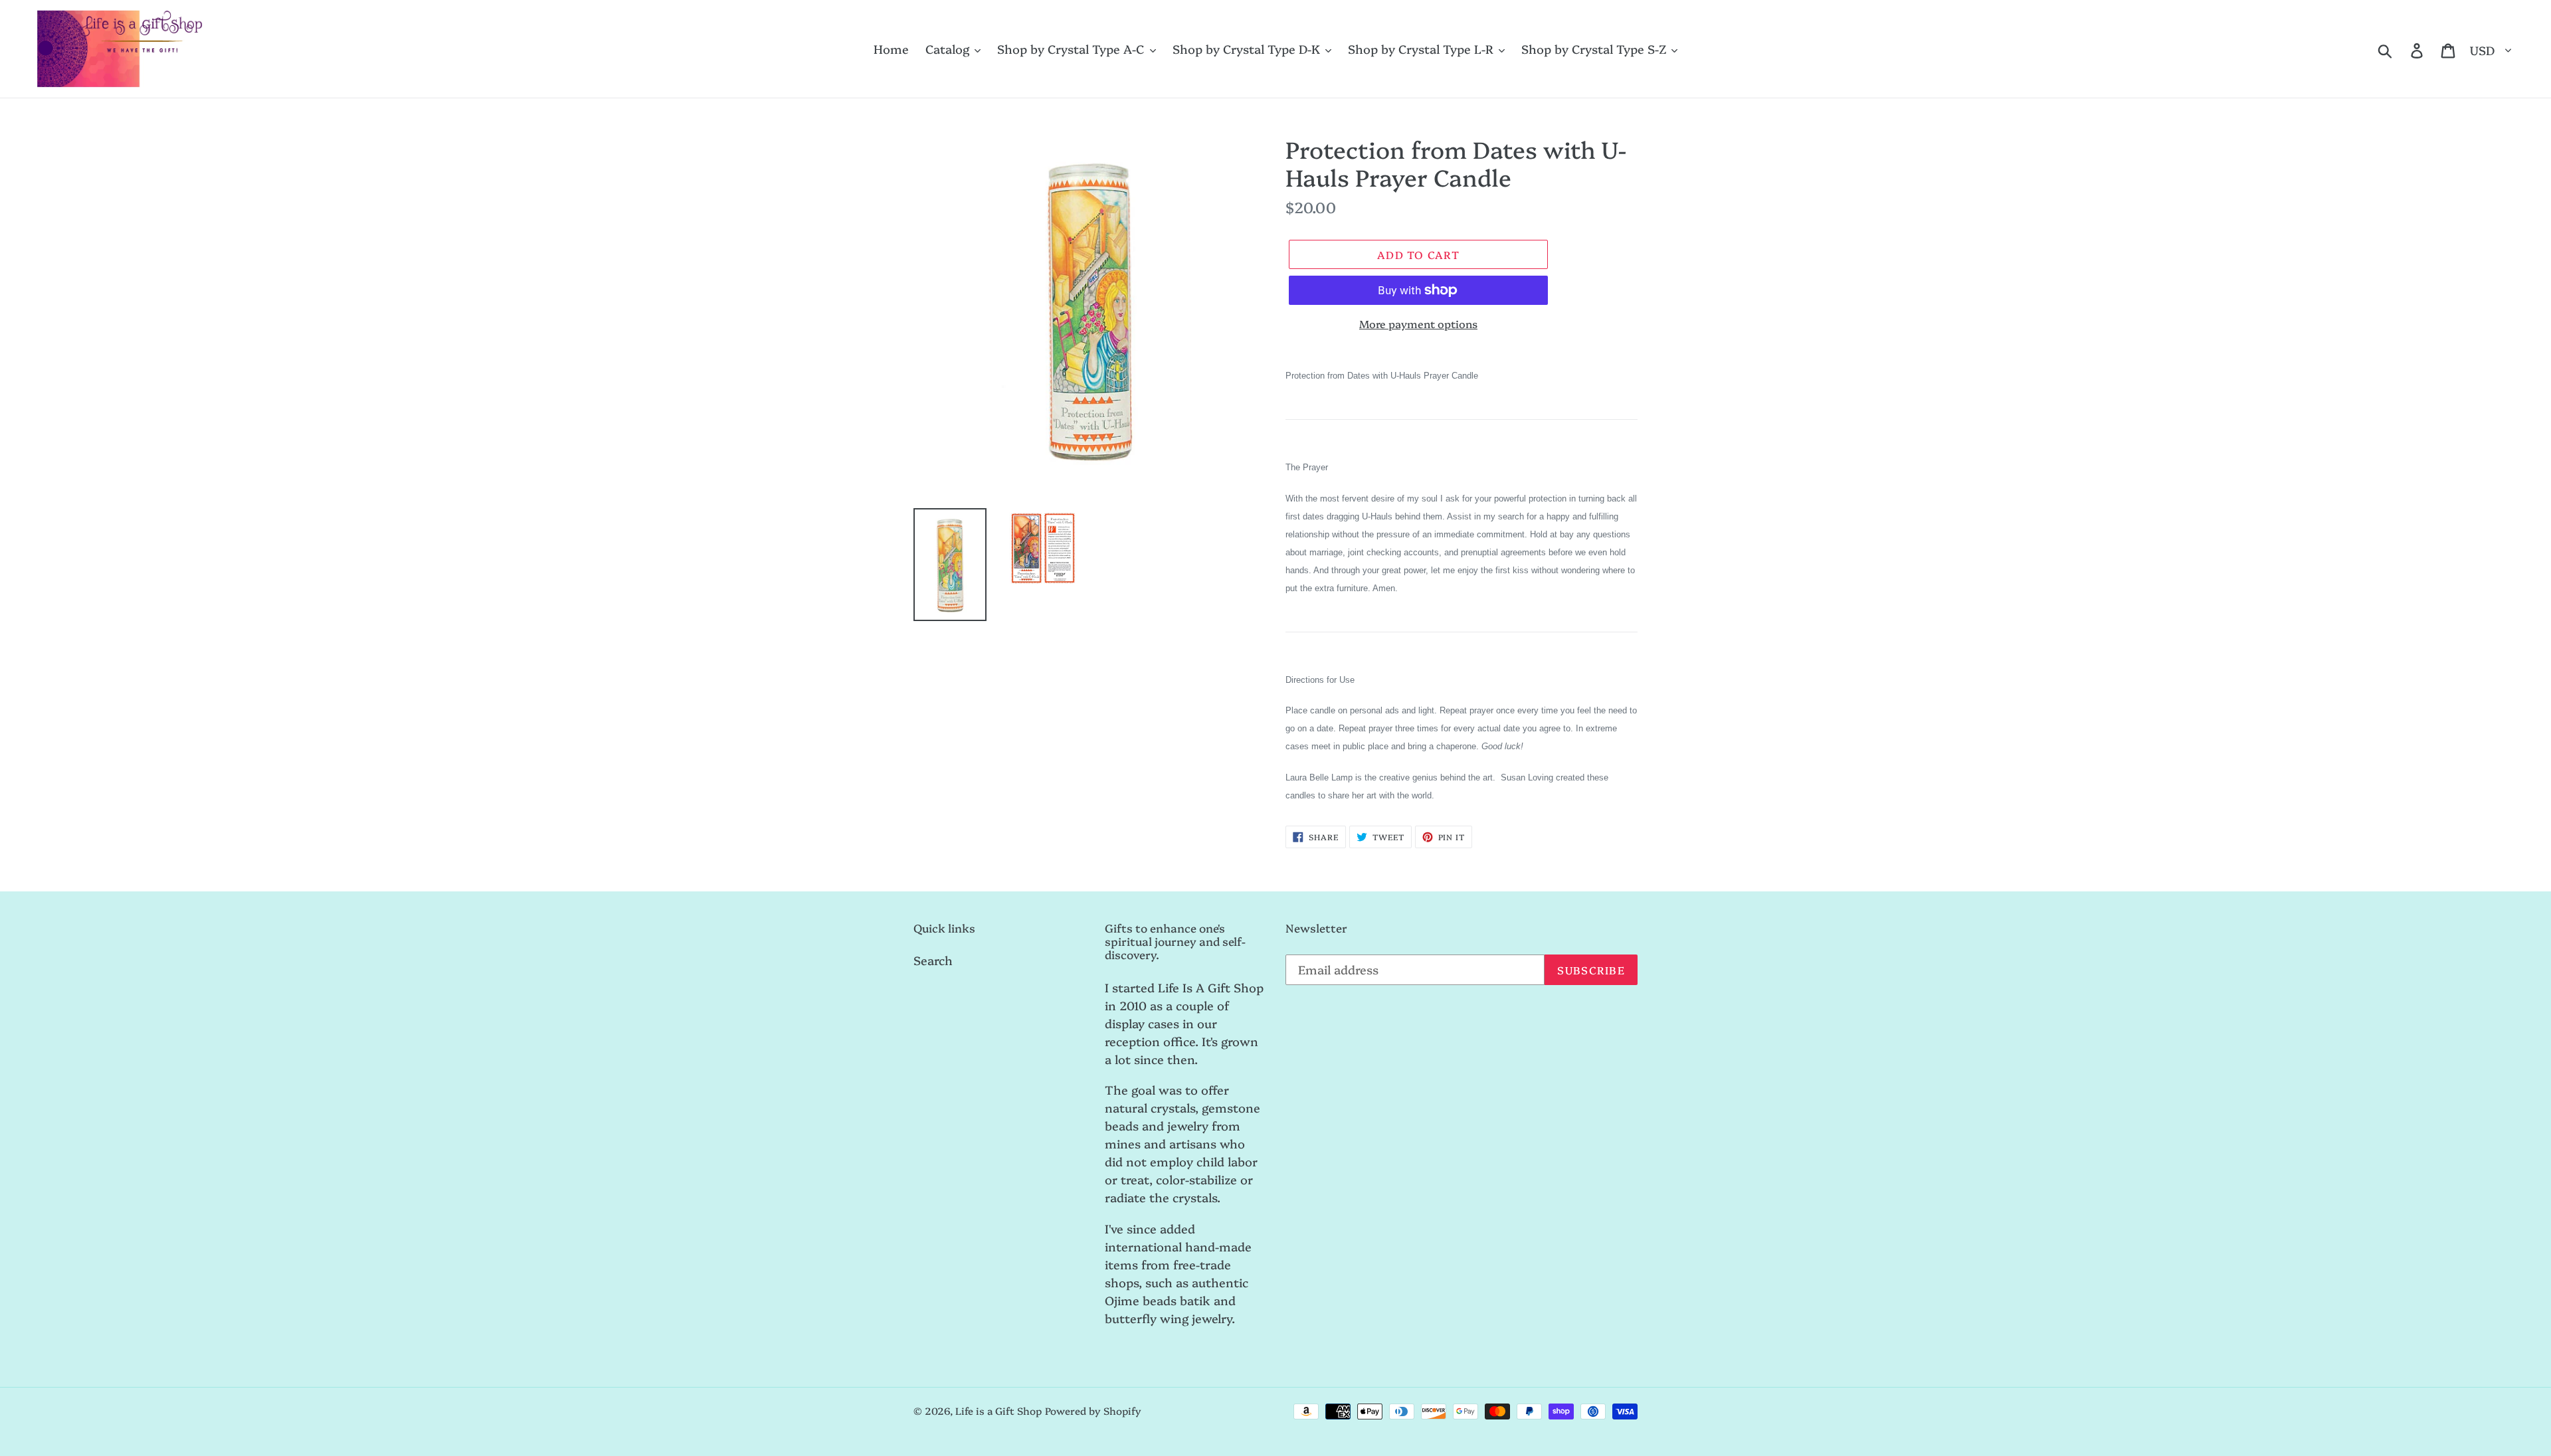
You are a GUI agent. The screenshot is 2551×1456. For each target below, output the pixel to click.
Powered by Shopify (1093, 1410)
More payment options (1418, 323)
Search (933, 960)
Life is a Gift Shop (998, 1410)
